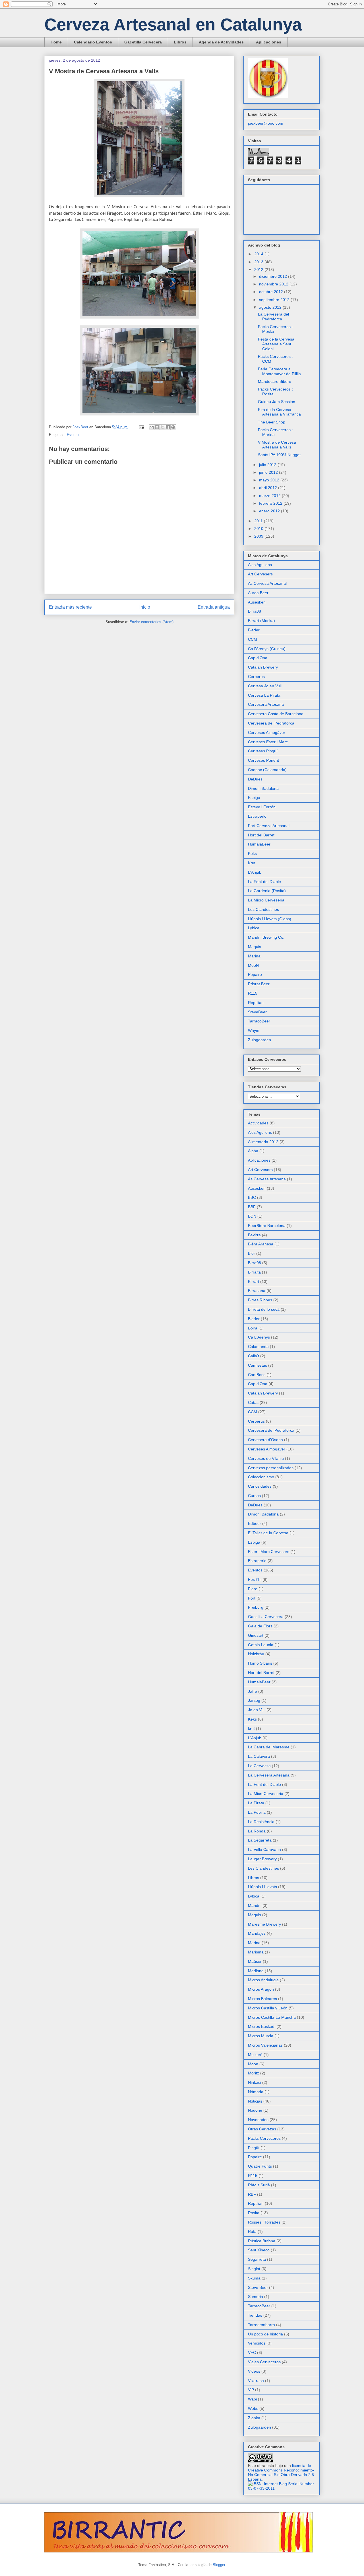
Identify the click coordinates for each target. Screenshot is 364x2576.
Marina (254, 956)
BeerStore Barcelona (267, 1226)
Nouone (255, 2110)
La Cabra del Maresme (269, 1747)
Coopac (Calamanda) (267, 770)
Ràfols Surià (259, 2185)
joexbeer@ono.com (266, 123)
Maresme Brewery (264, 1924)
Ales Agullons (260, 565)
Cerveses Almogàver (267, 732)
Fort (252, 1598)
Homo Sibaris (260, 1663)
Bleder (254, 630)
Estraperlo (257, 816)
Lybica (254, 928)
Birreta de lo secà (264, 1309)
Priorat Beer (259, 984)
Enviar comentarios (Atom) (151, 622)
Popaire (255, 974)
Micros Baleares (262, 1999)
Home (56, 42)
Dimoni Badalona (263, 788)
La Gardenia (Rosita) (267, 891)
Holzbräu (256, 1654)
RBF (252, 2194)
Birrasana (257, 1291)
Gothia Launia (261, 1645)
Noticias (255, 2101)
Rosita (254, 2213)
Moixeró (255, 2055)
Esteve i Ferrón (262, 807)
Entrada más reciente (70, 607)
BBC (252, 1197)
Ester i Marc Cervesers (269, 1552)
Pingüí (254, 2148)
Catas (253, 1402)
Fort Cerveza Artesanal (269, 826)
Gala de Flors (260, 1626)
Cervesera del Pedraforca (271, 723)
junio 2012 (269, 472)
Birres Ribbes (260, 1300)
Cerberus (256, 677)
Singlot (254, 2269)
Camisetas (258, 1365)
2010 (259, 529)
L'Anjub (255, 872)
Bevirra (254, 1235)
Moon (253, 2064)
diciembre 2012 (274, 276)
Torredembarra (261, 2325)
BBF (252, 1207)
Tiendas (255, 2315)
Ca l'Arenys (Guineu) (267, 649)
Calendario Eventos (93, 42)
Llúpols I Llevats (262, 1887)
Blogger (219, 2565)
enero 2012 (270, 511)
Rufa (252, 2231)
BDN (252, 1216)
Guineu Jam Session (277, 402)
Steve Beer (258, 2287)
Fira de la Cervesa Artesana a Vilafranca (279, 412)
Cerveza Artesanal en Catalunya (173, 25)
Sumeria (256, 2297)
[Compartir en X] (162, 427)
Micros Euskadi (262, 2026)
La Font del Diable (264, 882)
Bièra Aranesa (261, 1244)
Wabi (252, 2399)
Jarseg (254, 1700)
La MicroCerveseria (266, 1794)
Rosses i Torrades (264, 2222)
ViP (251, 2390)
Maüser (255, 1961)
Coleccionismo (261, 1477)
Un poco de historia (265, 2334)
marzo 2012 (270, 496)
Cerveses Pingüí (263, 751)
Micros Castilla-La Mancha (272, 2017)
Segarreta (257, 2259)
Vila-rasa (256, 2381)
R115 (253, 993)
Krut (252, 863)
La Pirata (256, 1803)
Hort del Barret (261, 835)
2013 (259, 262)
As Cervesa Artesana (267, 1179)
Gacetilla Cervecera (143, 42)
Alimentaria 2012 (263, 1142)
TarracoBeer (259, 1021)
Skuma (254, 2278)
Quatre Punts (260, 2166)
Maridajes (257, 1933)
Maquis (255, 947)
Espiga (254, 798)
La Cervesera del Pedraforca (273, 317)
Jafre (253, 1691)
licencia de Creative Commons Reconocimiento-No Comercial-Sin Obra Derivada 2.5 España (281, 2472)
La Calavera (259, 1756)
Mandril (255, 1905)
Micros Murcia (261, 2036)
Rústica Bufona (262, 2241)
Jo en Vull (257, 1710)
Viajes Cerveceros (264, 2362)
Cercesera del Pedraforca (271, 1430)
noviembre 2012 (274, 284)
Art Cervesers (260, 574)
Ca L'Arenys (259, 1337)
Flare (253, 1589)
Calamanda (258, 1347)
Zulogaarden (259, 1040)
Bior (252, 1253)
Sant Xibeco (259, 2250)
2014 (259, 254)
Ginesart (256, 1635)
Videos (254, 2371)
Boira (253, 1328)
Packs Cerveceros (264, 2138)
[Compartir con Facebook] (168, 427)
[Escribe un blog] (157, 427)
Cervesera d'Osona (265, 1440)
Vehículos (257, 2343)
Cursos (254, 1496)
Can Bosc (257, 1375)
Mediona (256, 1971)
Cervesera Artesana (266, 704)
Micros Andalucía (263, 1980)
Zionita (254, 2418)
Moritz (254, 2073)
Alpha (253, 1151)
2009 (259, 536)
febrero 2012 (271, 503)
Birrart (254, 1281)
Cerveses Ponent (263, 760)
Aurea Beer (258, 593)
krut (251, 1729)
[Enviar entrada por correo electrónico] (141, 427)
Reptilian (256, 1003)
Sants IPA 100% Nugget (279, 455)
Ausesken (257, 602)
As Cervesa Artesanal (267, 583)
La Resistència (261, 1822)
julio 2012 (268, 465)
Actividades (258, 1123)
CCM (253, 639)
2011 (259, 521)
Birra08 (255, 611)
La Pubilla (257, 1812)
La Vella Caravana (264, 1849)
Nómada (256, 2092)
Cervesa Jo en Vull (265, 686)
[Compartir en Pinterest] (173, 427)
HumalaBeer (259, 844)
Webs (253, 2408)
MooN (253, 965)
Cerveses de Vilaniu (266, 1458)
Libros (180, 42)
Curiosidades (260, 1486)
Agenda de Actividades (221, 42)
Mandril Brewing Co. (266, 937)
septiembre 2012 (275, 300)
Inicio (145, 607)
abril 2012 (269, 488)
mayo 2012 (270, 480)
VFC (252, 2352)
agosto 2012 (271, 307)
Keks (252, 853)
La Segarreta (260, 1840)
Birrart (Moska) (261, 621)
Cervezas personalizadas (271, 1468)
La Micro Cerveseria (266, 900)
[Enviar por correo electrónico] (152, 427)
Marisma (256, 1952)
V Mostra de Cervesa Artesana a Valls (277, 445)
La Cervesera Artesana (269, 1775)
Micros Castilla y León (268, 2008)
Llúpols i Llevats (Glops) (270, 919)
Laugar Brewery (262, 1859)
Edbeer (255, 1523)
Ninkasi (255, 2082)
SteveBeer (257, 1012)
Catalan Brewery (263, 667)
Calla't (254, 1356)
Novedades (258, 2120)
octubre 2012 (272, 292)
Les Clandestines (263, 909)
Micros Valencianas (265, 2045)
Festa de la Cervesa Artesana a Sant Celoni (276, 344)
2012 (259, 270)
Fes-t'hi (255, 1579)
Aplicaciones (269, 42)
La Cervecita (259, 1766)
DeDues (255, 779)
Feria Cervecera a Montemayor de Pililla (279, 371)
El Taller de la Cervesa (268, 1533)
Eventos (74, 435)
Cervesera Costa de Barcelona (276, 714)
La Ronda (257, 1831)
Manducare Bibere (275, 381)
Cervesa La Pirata (264, 695)
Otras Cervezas (262, 2129)
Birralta (254, 1272)
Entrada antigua (214, 607)
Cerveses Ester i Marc (268, 742)
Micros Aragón (261, 1989)
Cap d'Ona (258, 658)
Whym (254, 1030)
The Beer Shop (272, 422)
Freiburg (256, 1607)
